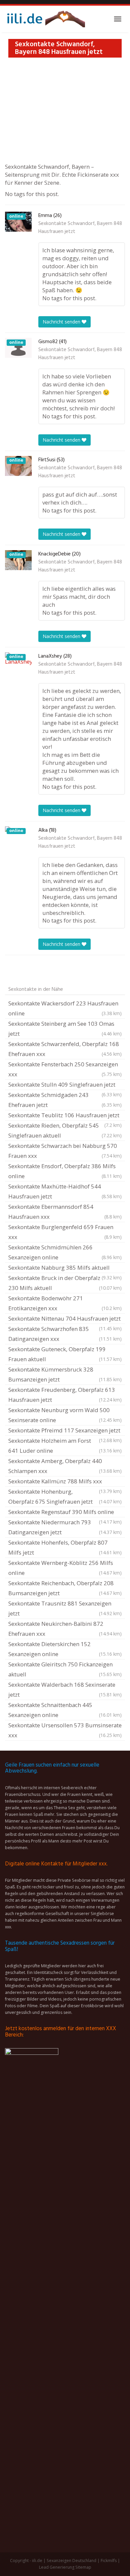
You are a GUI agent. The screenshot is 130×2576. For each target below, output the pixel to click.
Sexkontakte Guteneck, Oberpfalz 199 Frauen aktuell (65, 1354)
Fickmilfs (109, 2561)
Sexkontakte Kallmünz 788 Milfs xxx (65, 1482)
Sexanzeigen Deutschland (71, 2561)
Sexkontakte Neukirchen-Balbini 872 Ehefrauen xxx (65, 1629)
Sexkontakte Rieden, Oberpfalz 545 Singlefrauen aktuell (65, 1130)
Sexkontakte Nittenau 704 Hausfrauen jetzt (65, 1319)
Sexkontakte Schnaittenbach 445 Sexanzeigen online (65, 1710)
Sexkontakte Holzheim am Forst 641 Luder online (65, 1446)
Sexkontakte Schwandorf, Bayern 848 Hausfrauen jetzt (80, 228)
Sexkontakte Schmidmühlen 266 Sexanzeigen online (65, 1252)
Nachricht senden (62, 322)
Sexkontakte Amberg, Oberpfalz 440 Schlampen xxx (65, 1466)
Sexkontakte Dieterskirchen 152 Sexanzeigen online (65, 1649)
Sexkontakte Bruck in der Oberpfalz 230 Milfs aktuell (65, 1283)
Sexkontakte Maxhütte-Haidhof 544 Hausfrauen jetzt (65, 1191)
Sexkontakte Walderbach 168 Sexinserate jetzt (65, 1690)
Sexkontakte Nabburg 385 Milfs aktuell (65, 1268)
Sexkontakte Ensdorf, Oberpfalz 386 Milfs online (65, 1171)
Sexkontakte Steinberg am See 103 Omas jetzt (65, 1029)
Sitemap (83, 2567)
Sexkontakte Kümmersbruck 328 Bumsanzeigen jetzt (65, 1374)
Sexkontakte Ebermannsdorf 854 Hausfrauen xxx (65, 1212)
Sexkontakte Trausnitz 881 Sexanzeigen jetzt (65, 1608)
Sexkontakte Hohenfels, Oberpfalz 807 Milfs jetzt (65, 1547)
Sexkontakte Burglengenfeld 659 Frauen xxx (65, 1232)
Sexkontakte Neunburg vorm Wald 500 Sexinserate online (65, 1415)
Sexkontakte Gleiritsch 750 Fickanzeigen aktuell (65, 1669)
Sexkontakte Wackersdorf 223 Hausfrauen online (65, 1008)
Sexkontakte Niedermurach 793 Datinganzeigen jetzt (65, 1527)
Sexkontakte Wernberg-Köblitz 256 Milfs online (65, 1568)
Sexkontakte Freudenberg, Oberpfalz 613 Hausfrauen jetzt (65, 1395)
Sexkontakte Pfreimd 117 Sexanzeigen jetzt (65, 1431)
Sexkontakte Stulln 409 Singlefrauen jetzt (65, 1085)
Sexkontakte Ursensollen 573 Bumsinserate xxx (65, 1730)
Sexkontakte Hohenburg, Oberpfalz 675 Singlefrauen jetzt (65, 1497)
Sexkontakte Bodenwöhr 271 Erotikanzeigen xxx (65, 1303)
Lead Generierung (57, 2567)
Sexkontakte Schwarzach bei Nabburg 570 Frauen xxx (65, 1151)
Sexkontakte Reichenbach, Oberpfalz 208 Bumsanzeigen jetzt (65, 1588)
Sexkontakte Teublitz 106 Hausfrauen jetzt (65, 1116)
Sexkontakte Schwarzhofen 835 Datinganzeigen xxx (65, 1334)
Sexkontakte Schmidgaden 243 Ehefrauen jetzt (65, 1100)
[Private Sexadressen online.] (45, 19)
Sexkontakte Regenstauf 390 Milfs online (65, 1513)
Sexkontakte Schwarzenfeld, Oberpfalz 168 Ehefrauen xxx (65, 1049)
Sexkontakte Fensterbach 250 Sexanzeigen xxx (65, 1069)
